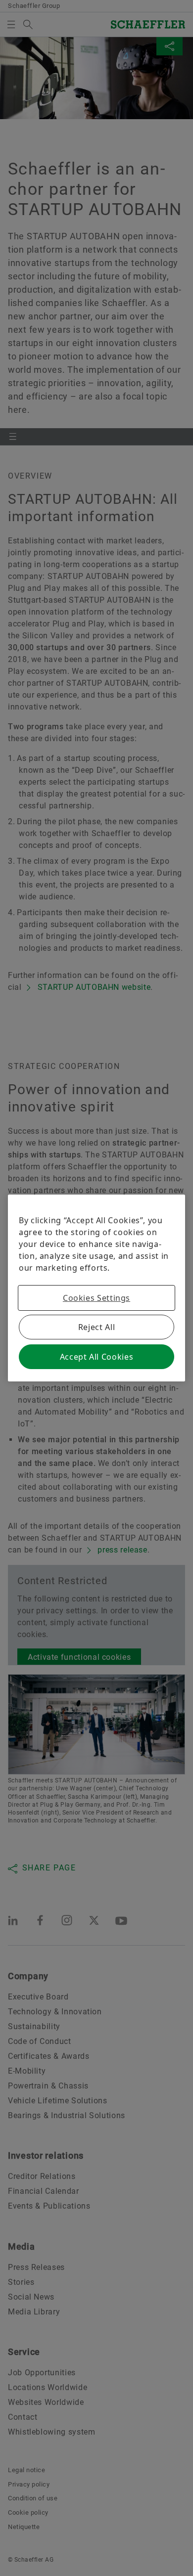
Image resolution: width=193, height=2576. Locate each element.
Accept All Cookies (97, 1357)
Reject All (96, 1327)
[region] (96, 1288)
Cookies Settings (96, 1298)
